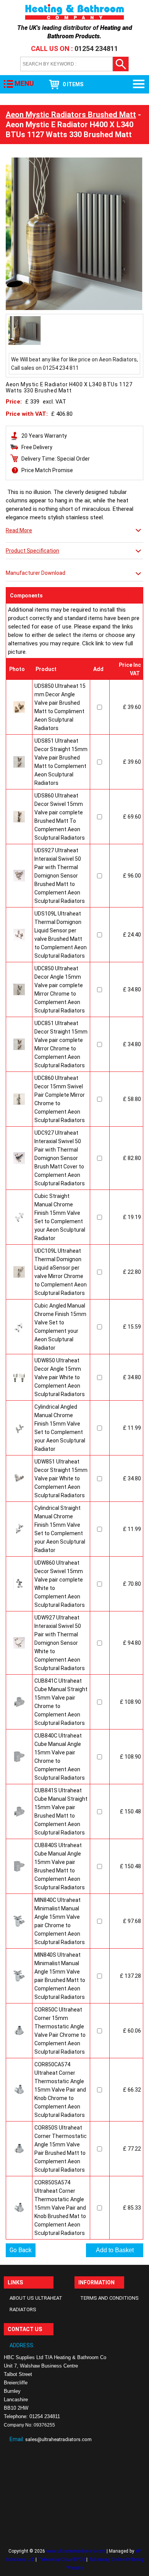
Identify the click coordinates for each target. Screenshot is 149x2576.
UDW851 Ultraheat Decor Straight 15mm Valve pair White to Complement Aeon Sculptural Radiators (61, 1478)
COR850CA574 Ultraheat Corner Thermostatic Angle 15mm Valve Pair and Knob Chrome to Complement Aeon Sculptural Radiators (60, 2090)
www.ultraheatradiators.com (76, 2551)
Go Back (21, 2250)
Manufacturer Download (36, 573)
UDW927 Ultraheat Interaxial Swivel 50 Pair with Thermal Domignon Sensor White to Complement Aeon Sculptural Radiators (60, 1643)
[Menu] (139, 84)
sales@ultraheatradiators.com (58, 2439)
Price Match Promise (47, 470)
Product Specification (32, 551)
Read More (19, 530)
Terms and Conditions (109, 2298)
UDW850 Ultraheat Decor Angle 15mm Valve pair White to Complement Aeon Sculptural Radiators (60, 1377)
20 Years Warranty (44, 436)
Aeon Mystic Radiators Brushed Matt (71, 115)
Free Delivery (37, 447)
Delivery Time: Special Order (56, 459)
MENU (24, 83)
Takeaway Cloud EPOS (62, 2560)
